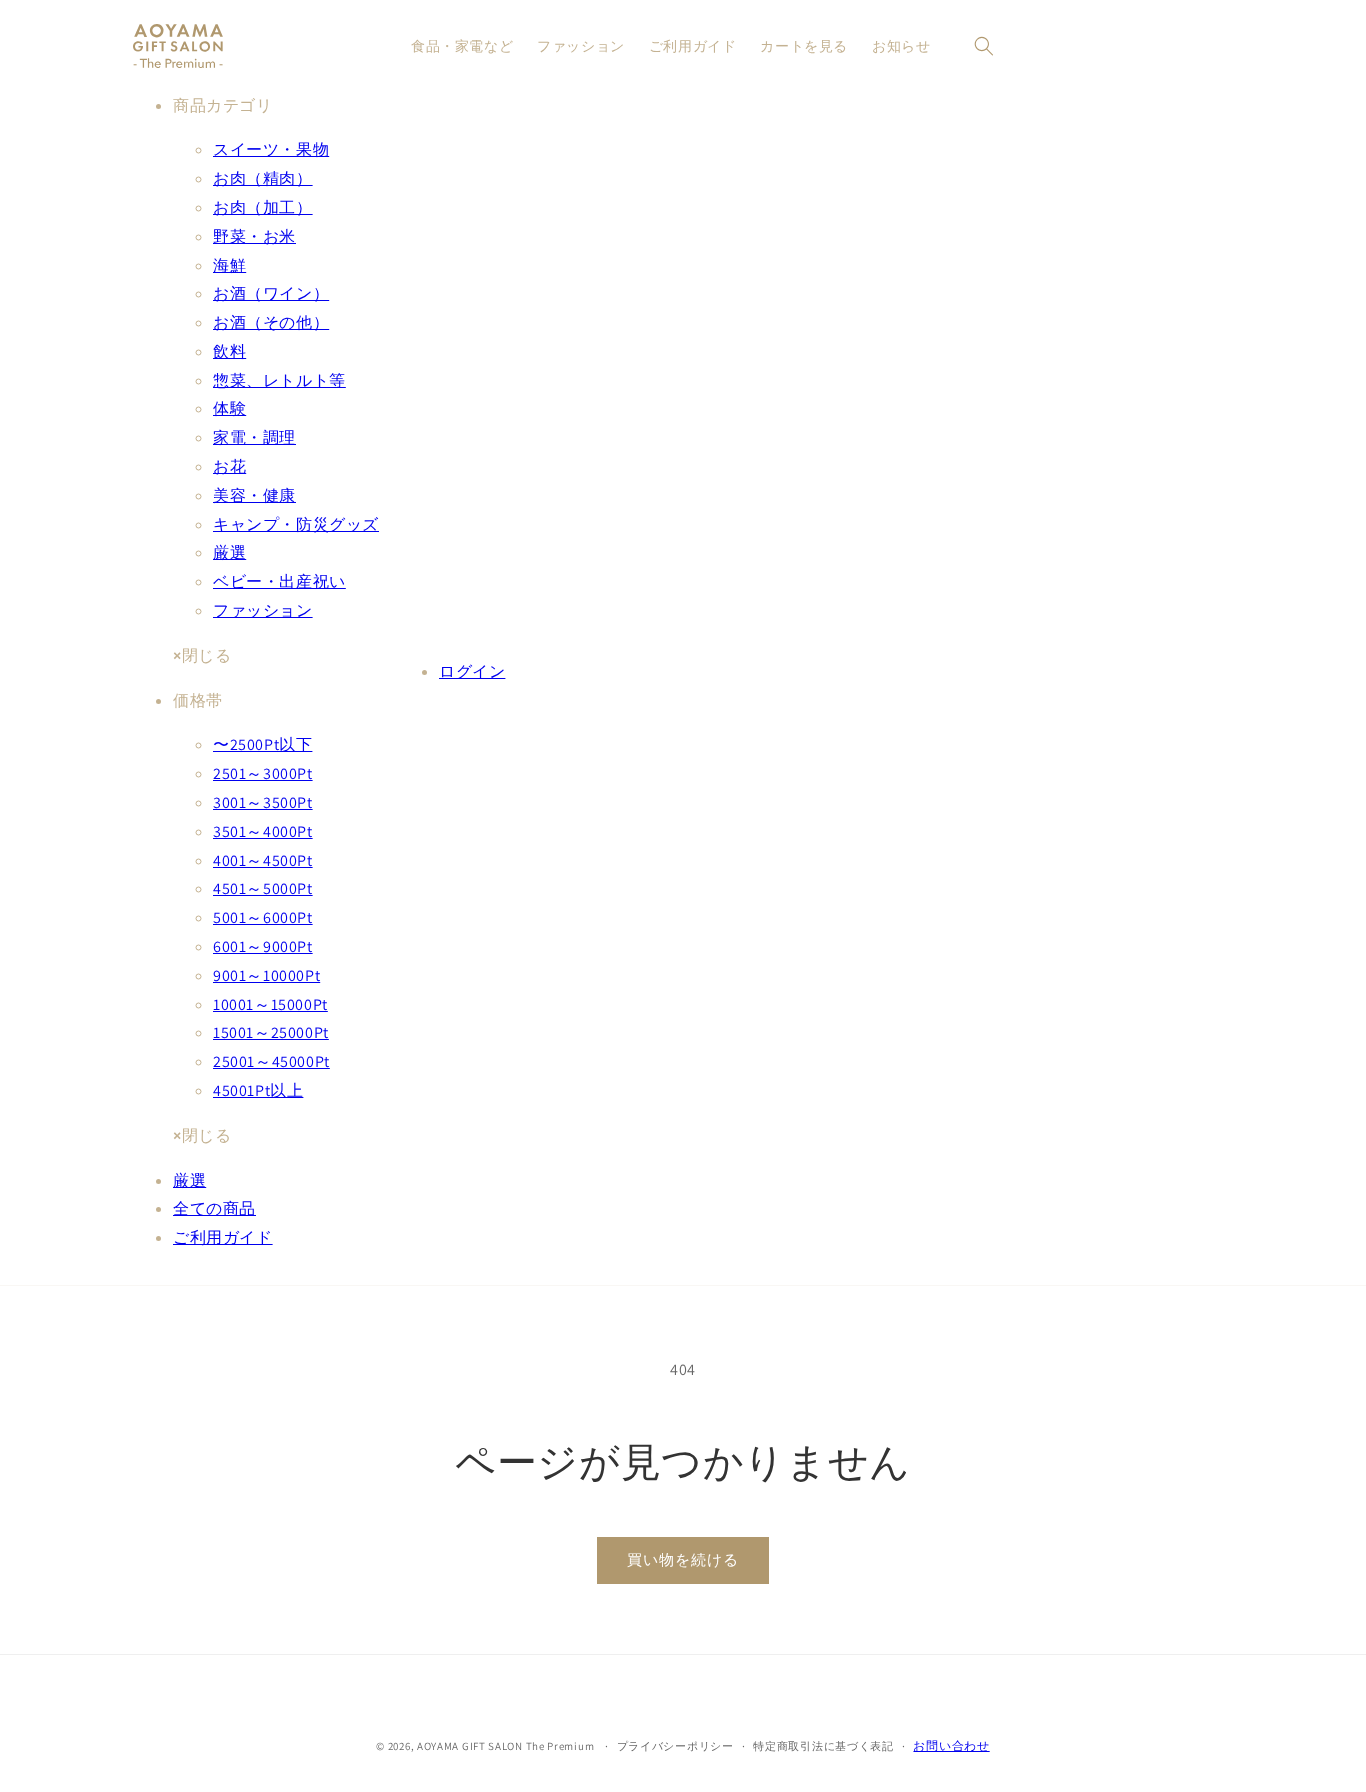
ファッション (263, 610)
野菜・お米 (254, 236)
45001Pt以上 (258, 1090)
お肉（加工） (263, 207)
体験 (229, 408)
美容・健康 (254, 495)
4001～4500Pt (263, 860)
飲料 (229, 351)
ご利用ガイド (223, 1237)
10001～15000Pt (270, 1004)
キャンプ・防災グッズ (296, 524)
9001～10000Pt (266, 975)
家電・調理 (254, 437)
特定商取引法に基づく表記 (823, 1746)
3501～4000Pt (263, 831)
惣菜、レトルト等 (279, 380)
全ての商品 (214, 1208)
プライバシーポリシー (675, 1746)
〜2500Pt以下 (262, 744)
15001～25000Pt (271, 1032)
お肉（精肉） (263, 178)
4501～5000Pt (263, 888)
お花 (229, 466)
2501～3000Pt (263, 773)
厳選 (229, 552)
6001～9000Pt (263, 946)
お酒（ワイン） (271, 293)
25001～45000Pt (271, 1061)
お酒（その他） (271, 322)
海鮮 (229, 265)
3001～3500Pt (263, 802)
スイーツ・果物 (271, 149)
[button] (984, 46)
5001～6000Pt (263, 917)
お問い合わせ (951, 1745)
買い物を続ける (683, 1559)
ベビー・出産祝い (279, 581)
